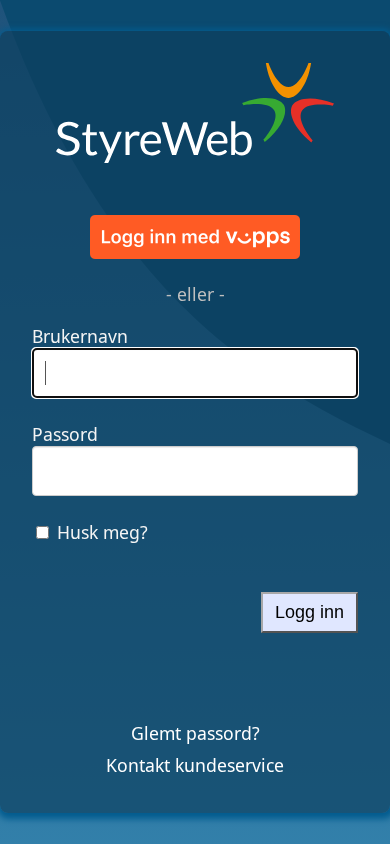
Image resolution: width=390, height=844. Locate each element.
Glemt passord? (195, 733)
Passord (65, 434)
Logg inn (309, 612)
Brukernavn (80, 336)
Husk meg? (102, 532)
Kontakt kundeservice (195, 765)
